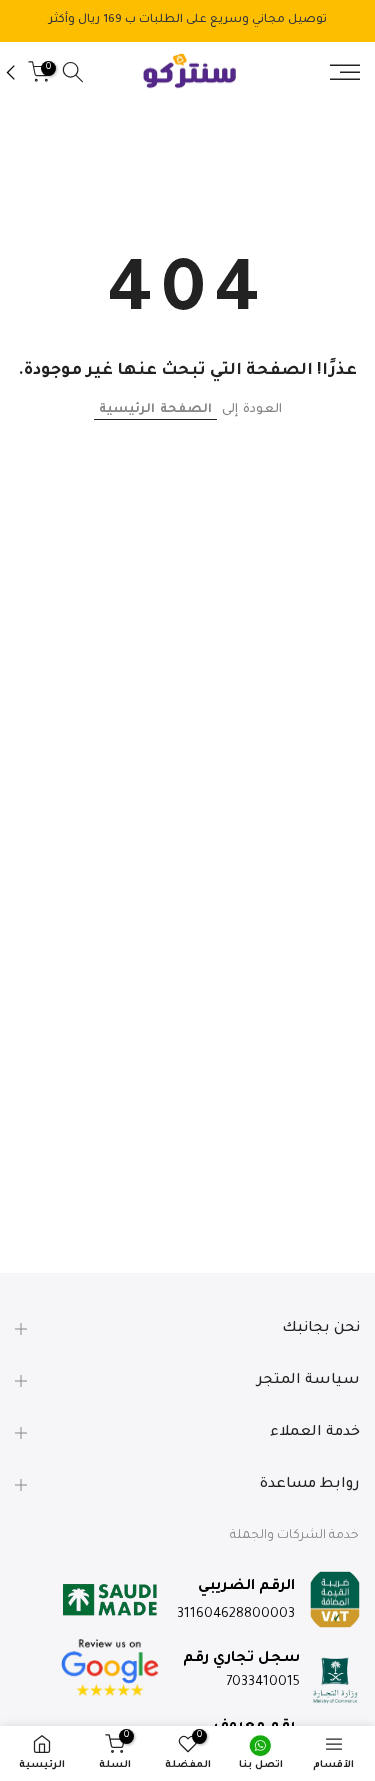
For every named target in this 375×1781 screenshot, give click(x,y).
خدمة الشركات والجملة (294, 1536)
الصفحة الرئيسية (155, 410)
